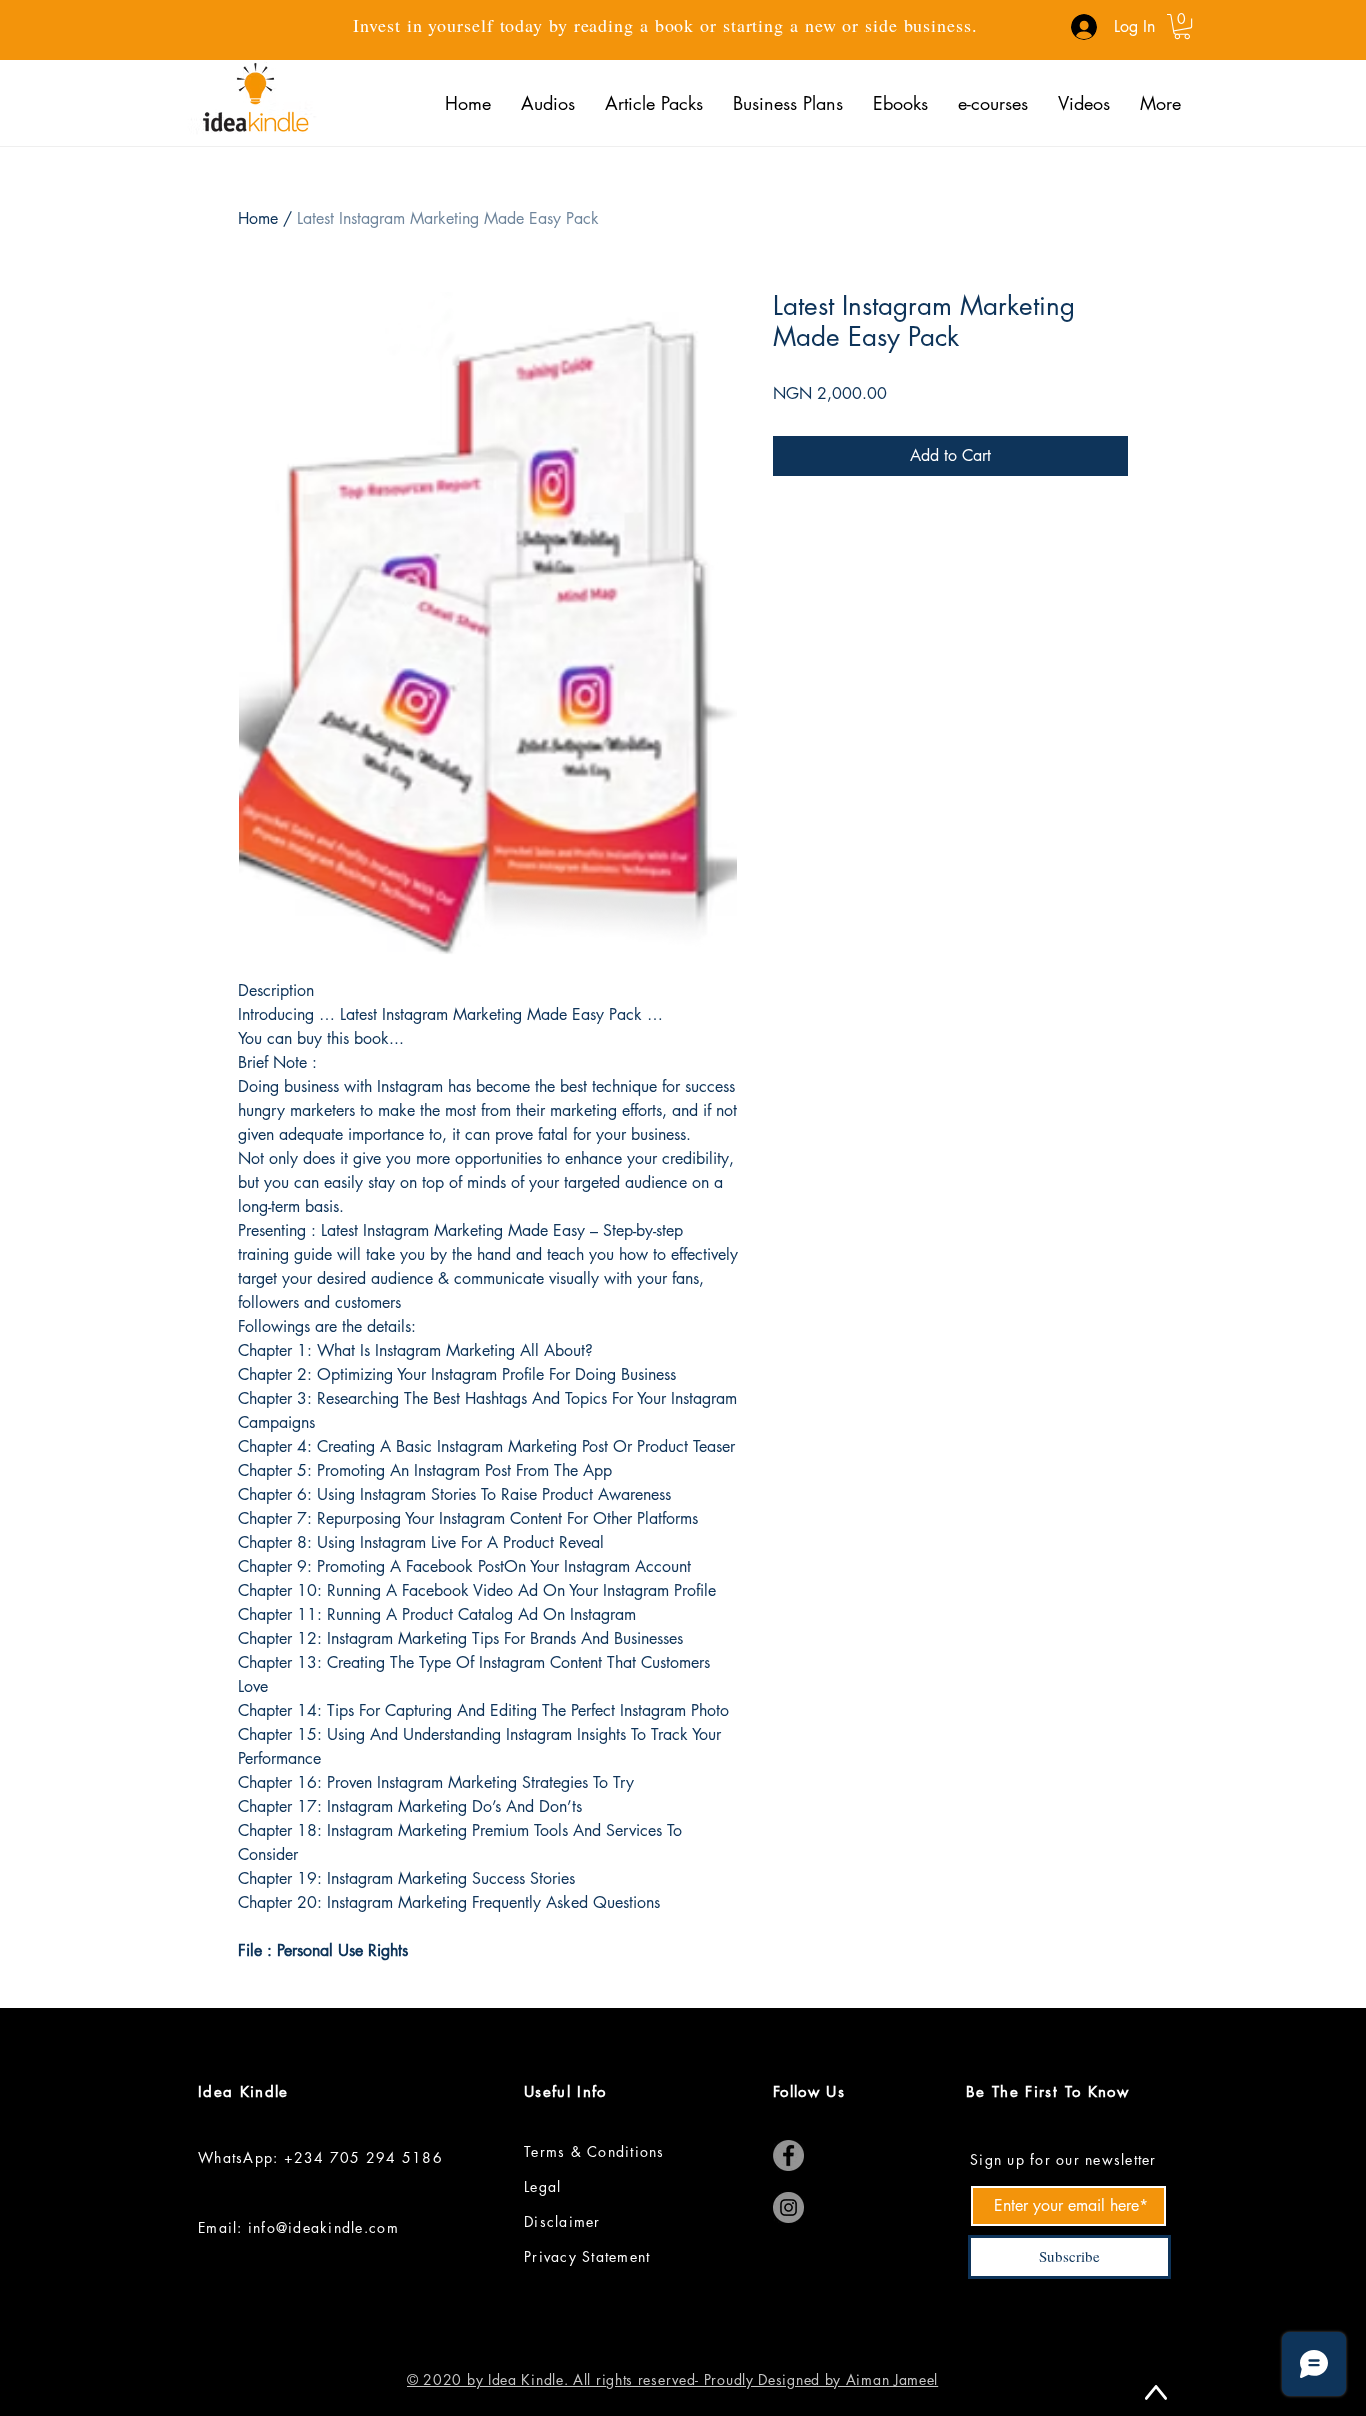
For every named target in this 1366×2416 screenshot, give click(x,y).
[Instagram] (788, 2207)
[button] (1182, 26)
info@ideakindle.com (323, 2227)
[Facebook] (788, 2155)
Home (258, 218)
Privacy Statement (590, 2256)
